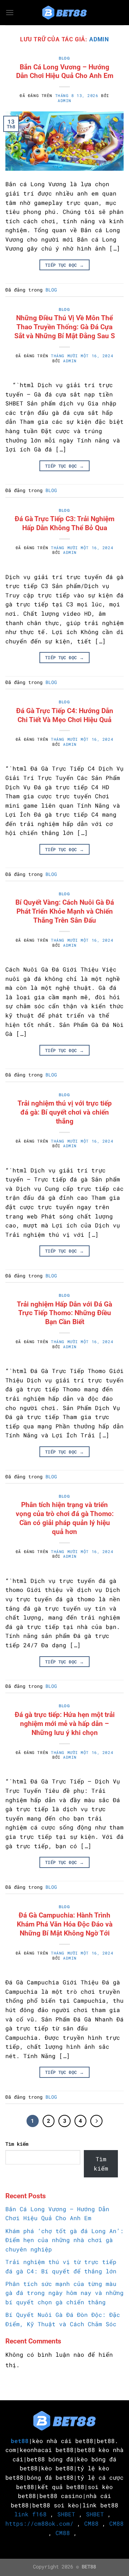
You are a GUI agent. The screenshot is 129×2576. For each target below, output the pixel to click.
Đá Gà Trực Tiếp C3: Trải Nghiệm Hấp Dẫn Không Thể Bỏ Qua (64, 523)
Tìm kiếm (17, 2144)
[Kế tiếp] (96, 2121)
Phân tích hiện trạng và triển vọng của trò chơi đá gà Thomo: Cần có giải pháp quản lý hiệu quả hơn (65, 1518)
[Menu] (10, 12)
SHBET (66, 2514)
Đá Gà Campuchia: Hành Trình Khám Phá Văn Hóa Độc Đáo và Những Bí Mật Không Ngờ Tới (65, 1924)
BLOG (64, 58)
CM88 (91, 2523)
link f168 (30, 2514)
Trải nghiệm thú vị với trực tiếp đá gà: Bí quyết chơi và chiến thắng (65, 1112)
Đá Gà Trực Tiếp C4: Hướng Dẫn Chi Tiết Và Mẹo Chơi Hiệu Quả (65, 715)
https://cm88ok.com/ (39, 2523)
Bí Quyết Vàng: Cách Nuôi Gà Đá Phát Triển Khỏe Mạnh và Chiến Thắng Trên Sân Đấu (65, 911)
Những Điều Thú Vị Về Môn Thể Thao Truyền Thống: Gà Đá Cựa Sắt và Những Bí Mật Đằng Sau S (65, 327)
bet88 (20, 2441)
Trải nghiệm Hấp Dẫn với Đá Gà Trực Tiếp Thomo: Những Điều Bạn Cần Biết (64, 1313)
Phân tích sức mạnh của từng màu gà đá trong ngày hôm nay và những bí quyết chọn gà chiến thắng (64, 2293)
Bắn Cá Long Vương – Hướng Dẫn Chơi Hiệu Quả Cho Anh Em (65, 72)
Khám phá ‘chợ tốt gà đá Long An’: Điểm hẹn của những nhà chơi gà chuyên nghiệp (64, 2240)
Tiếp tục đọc (64, 265)
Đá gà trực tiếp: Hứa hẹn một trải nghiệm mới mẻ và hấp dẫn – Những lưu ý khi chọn (65, 1724)
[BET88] (64, 13)
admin (99, 39)
